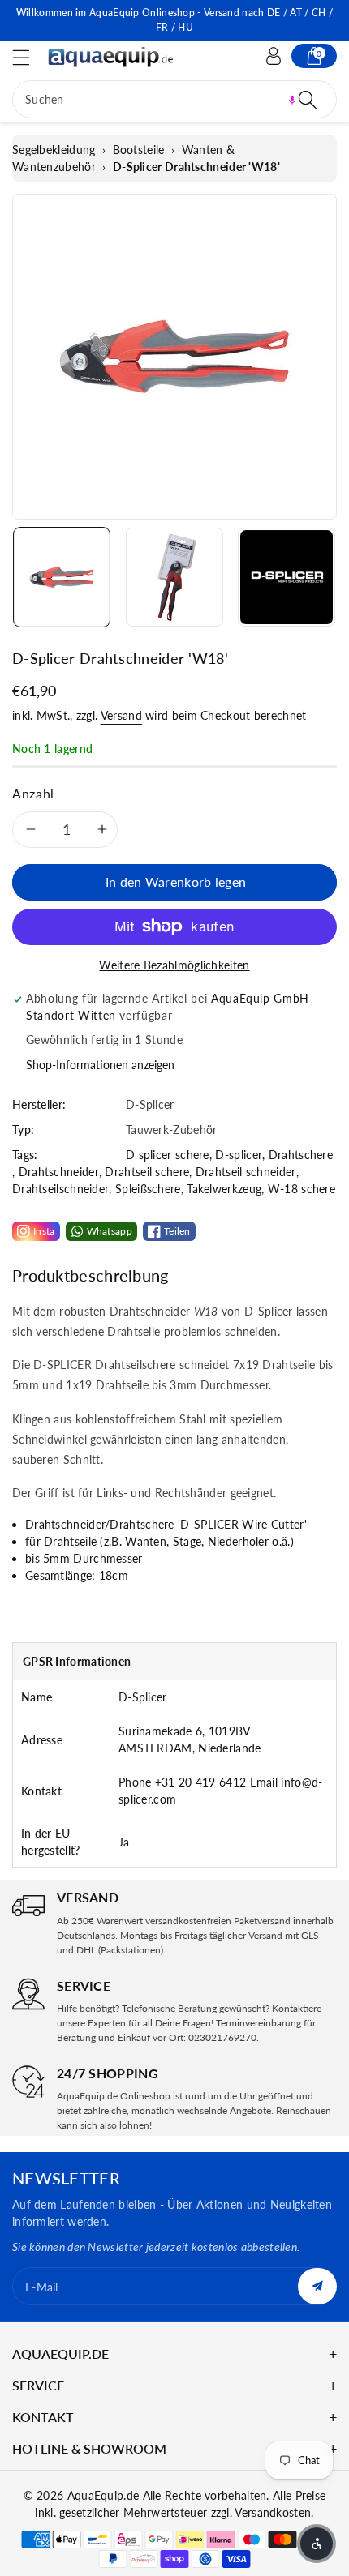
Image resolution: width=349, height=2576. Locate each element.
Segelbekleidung (54, 150)
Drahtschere (301, 1155)
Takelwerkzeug (224, 1189)
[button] (28, 57)
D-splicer (239, 1155)
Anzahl (33, 793)
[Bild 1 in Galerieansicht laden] (62, 577)
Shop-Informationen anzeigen (100, 1065)
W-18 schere (302, 1189)
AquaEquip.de (103, 2495)
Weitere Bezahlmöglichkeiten (174, 965)
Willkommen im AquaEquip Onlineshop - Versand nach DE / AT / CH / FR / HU (174, 20)
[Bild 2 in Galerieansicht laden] (174, 577)
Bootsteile (139, 150)
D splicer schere (168, 1155)
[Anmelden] (274, 56)
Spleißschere (148, 1189)
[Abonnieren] (317, 2286)
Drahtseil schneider (246, 1172)
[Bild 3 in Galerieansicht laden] (287, 577)
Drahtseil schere (147, 1172)
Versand (121, 715)
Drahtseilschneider (60, 1189)
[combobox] (174, 99)
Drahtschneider (59, 1172)
